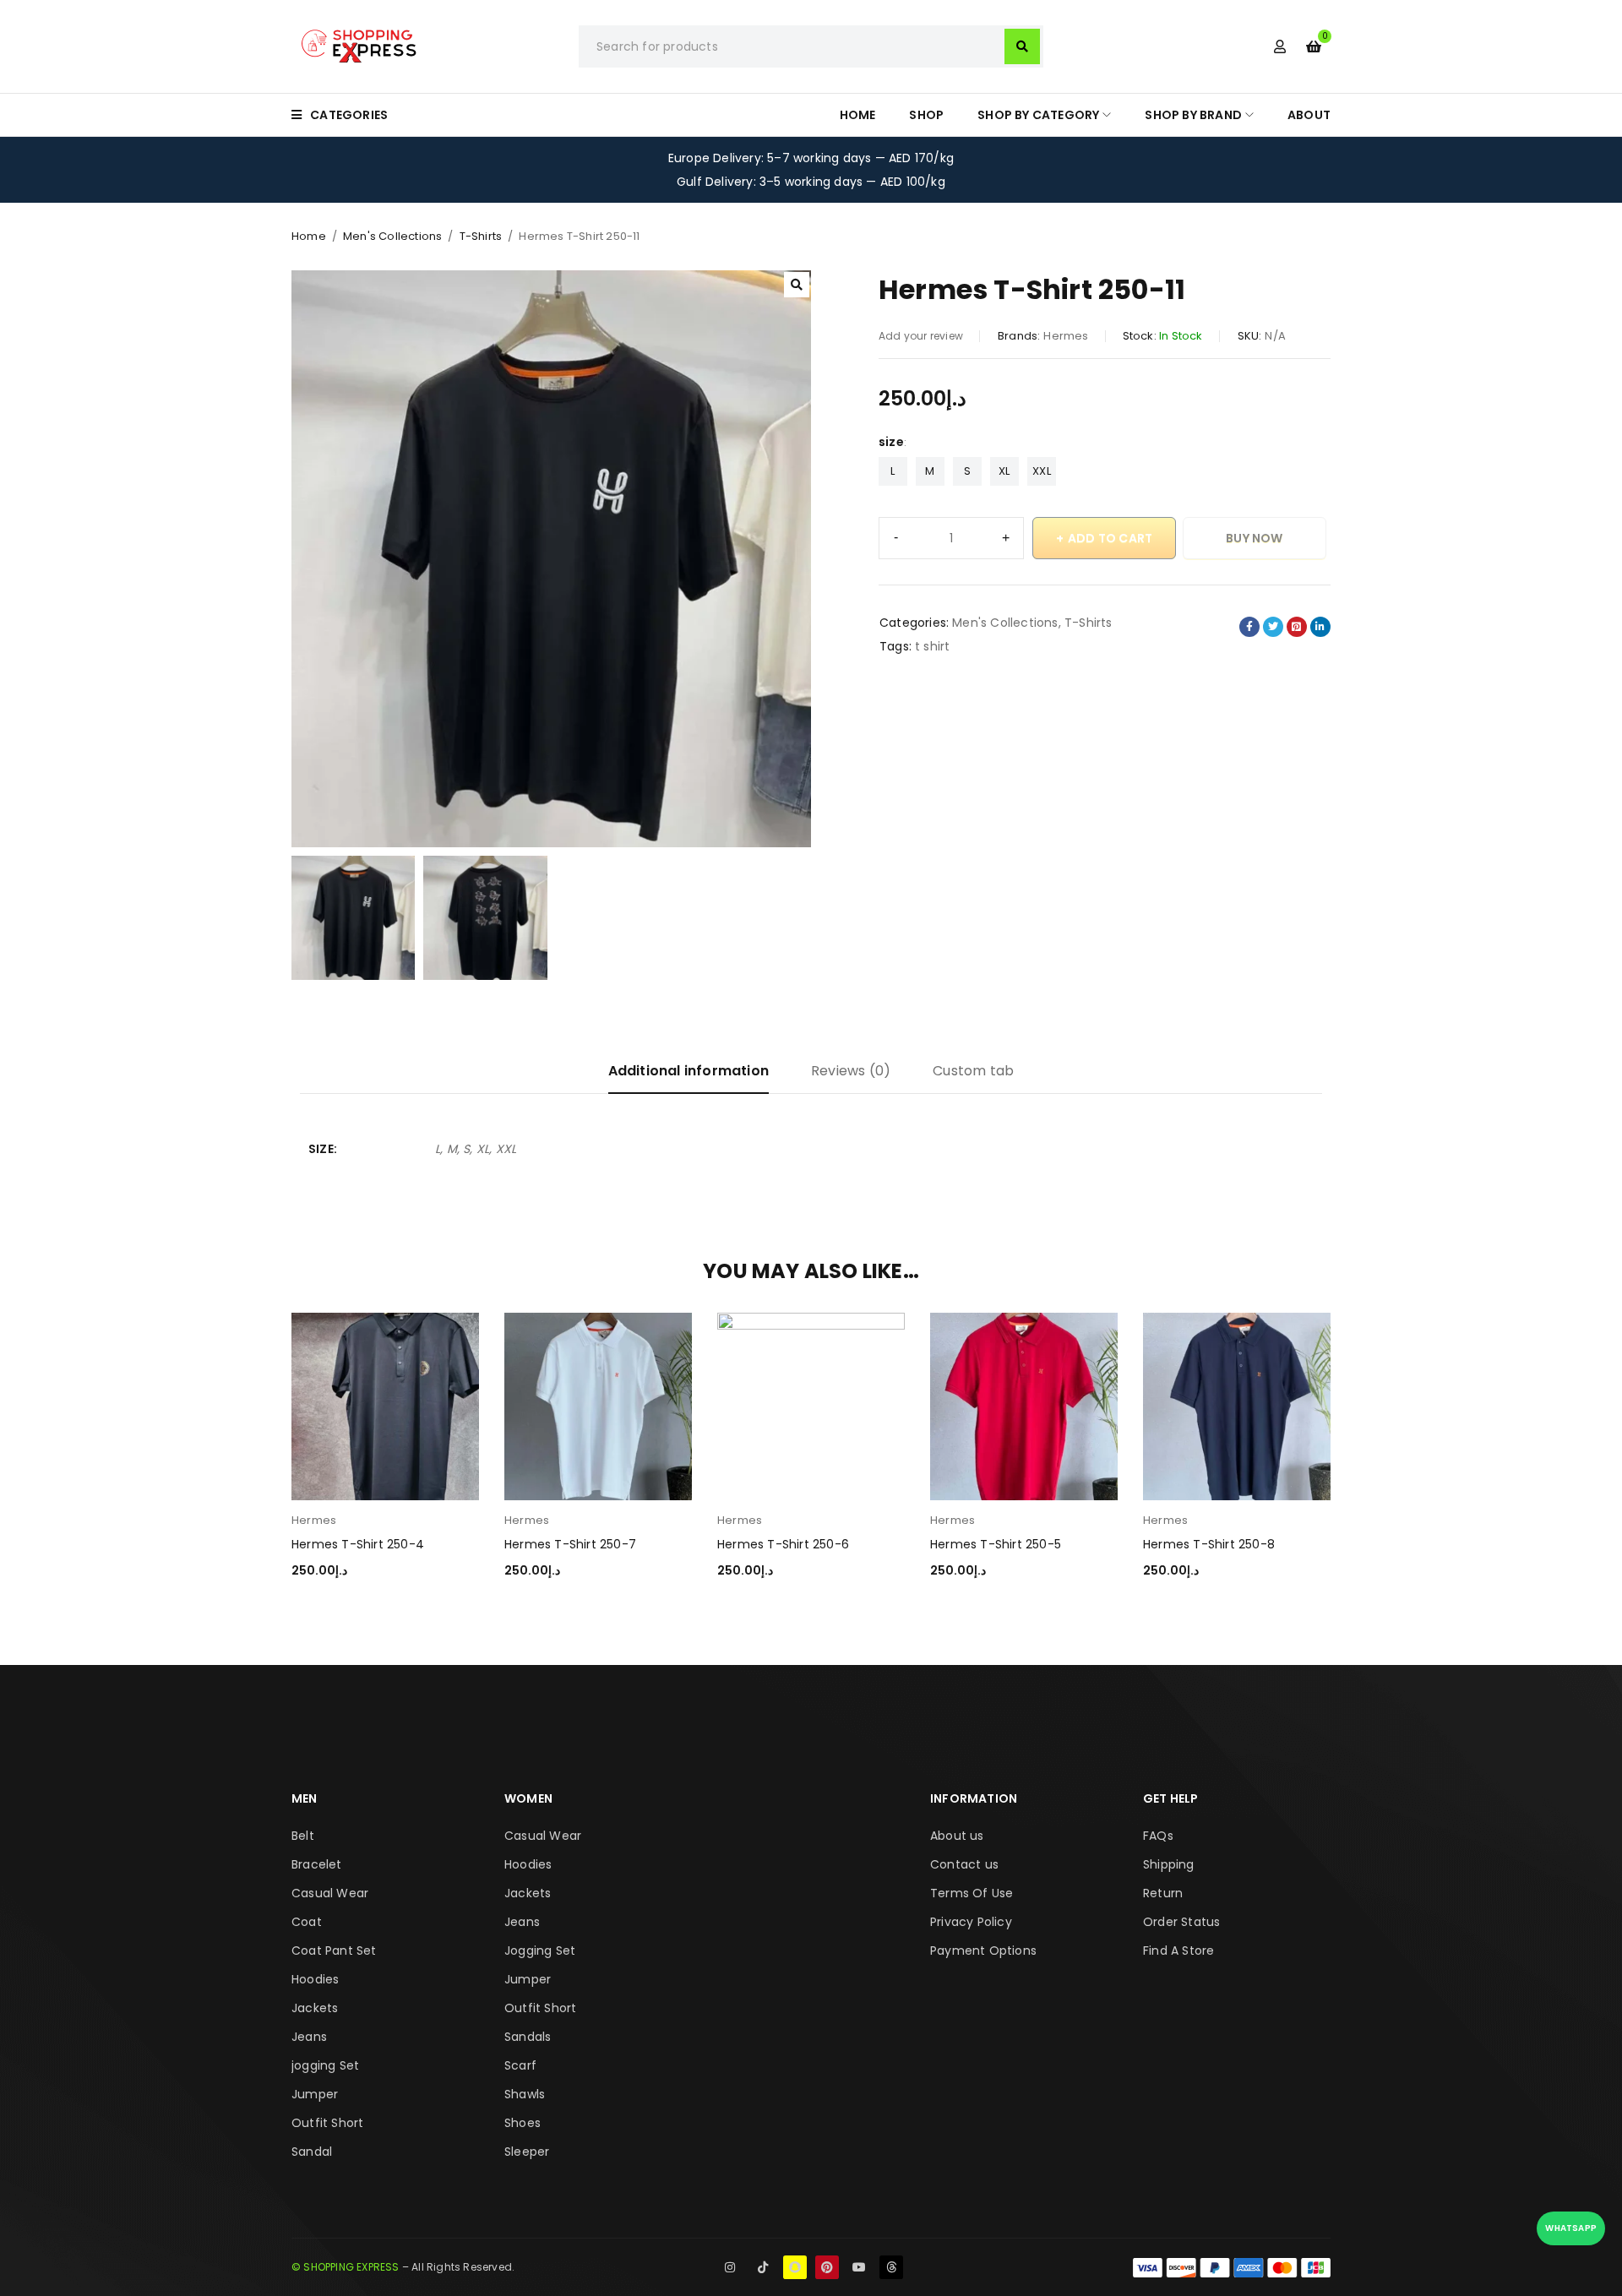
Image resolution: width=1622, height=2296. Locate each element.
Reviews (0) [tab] (851, 1071)
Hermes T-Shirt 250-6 (783, 1544)
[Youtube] (859, 2267)
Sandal (312, 2152)
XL (1004, 471)
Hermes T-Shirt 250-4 (358, 1544)
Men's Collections (392, 236)
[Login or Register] (1280, 46)
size (891, 442)
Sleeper (527, 2152)
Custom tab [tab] (973, 1071)
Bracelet (317, 1864)
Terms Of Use (972, 1893)
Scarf (520, 2065)
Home (309, 236)
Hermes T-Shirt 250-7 (570, 1544)
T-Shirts (481, 236)
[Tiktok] (763, 2267)
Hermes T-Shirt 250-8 (1209, 1544)
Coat (307, 1922)
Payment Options (983, 1951)
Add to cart (1110, 538)
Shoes (523, 2123)
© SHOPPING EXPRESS (346, 2267)
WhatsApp (1571, 2228)
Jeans (309, 2037)
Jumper (315, 2094)
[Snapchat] (795, 2267)
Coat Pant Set (334, 1951)
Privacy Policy (971, 1922)
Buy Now (1254, 538)
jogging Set (325, 2065)
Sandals (528, 2037)
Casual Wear (330, 1893)
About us (957, 1836)
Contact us (964, 1864)
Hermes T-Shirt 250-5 (996, 1544)
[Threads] (891, 2267)
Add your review (921, 336)
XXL (1042, 471)
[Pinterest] (827, 2267)
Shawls (525, 2094)
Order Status (1181, 1922)
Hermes (1066, 336)
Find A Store (1178, 1951)
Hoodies (315, 1979)
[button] (797, 285)
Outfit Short (327, 2123)
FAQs (1158, 1836)
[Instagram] (730, 2267)
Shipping (1169, 1864)
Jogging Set (540, 1951)
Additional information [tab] (689, 1071)
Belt (303, 1836)
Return (1163, 1893)
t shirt (932, 646)
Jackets (315, 2008)
